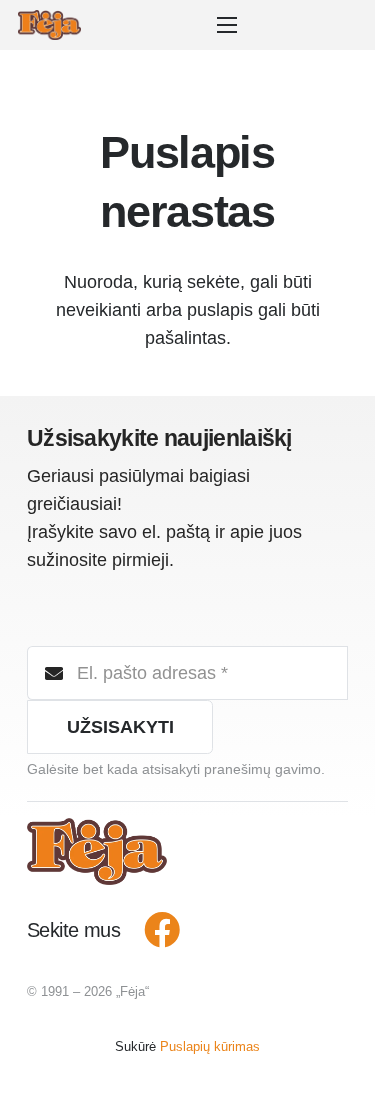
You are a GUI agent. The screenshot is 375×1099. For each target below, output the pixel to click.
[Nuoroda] (49, 25)
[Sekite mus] (151, 931)
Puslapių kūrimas (210, 1046)
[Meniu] (232, 25)
